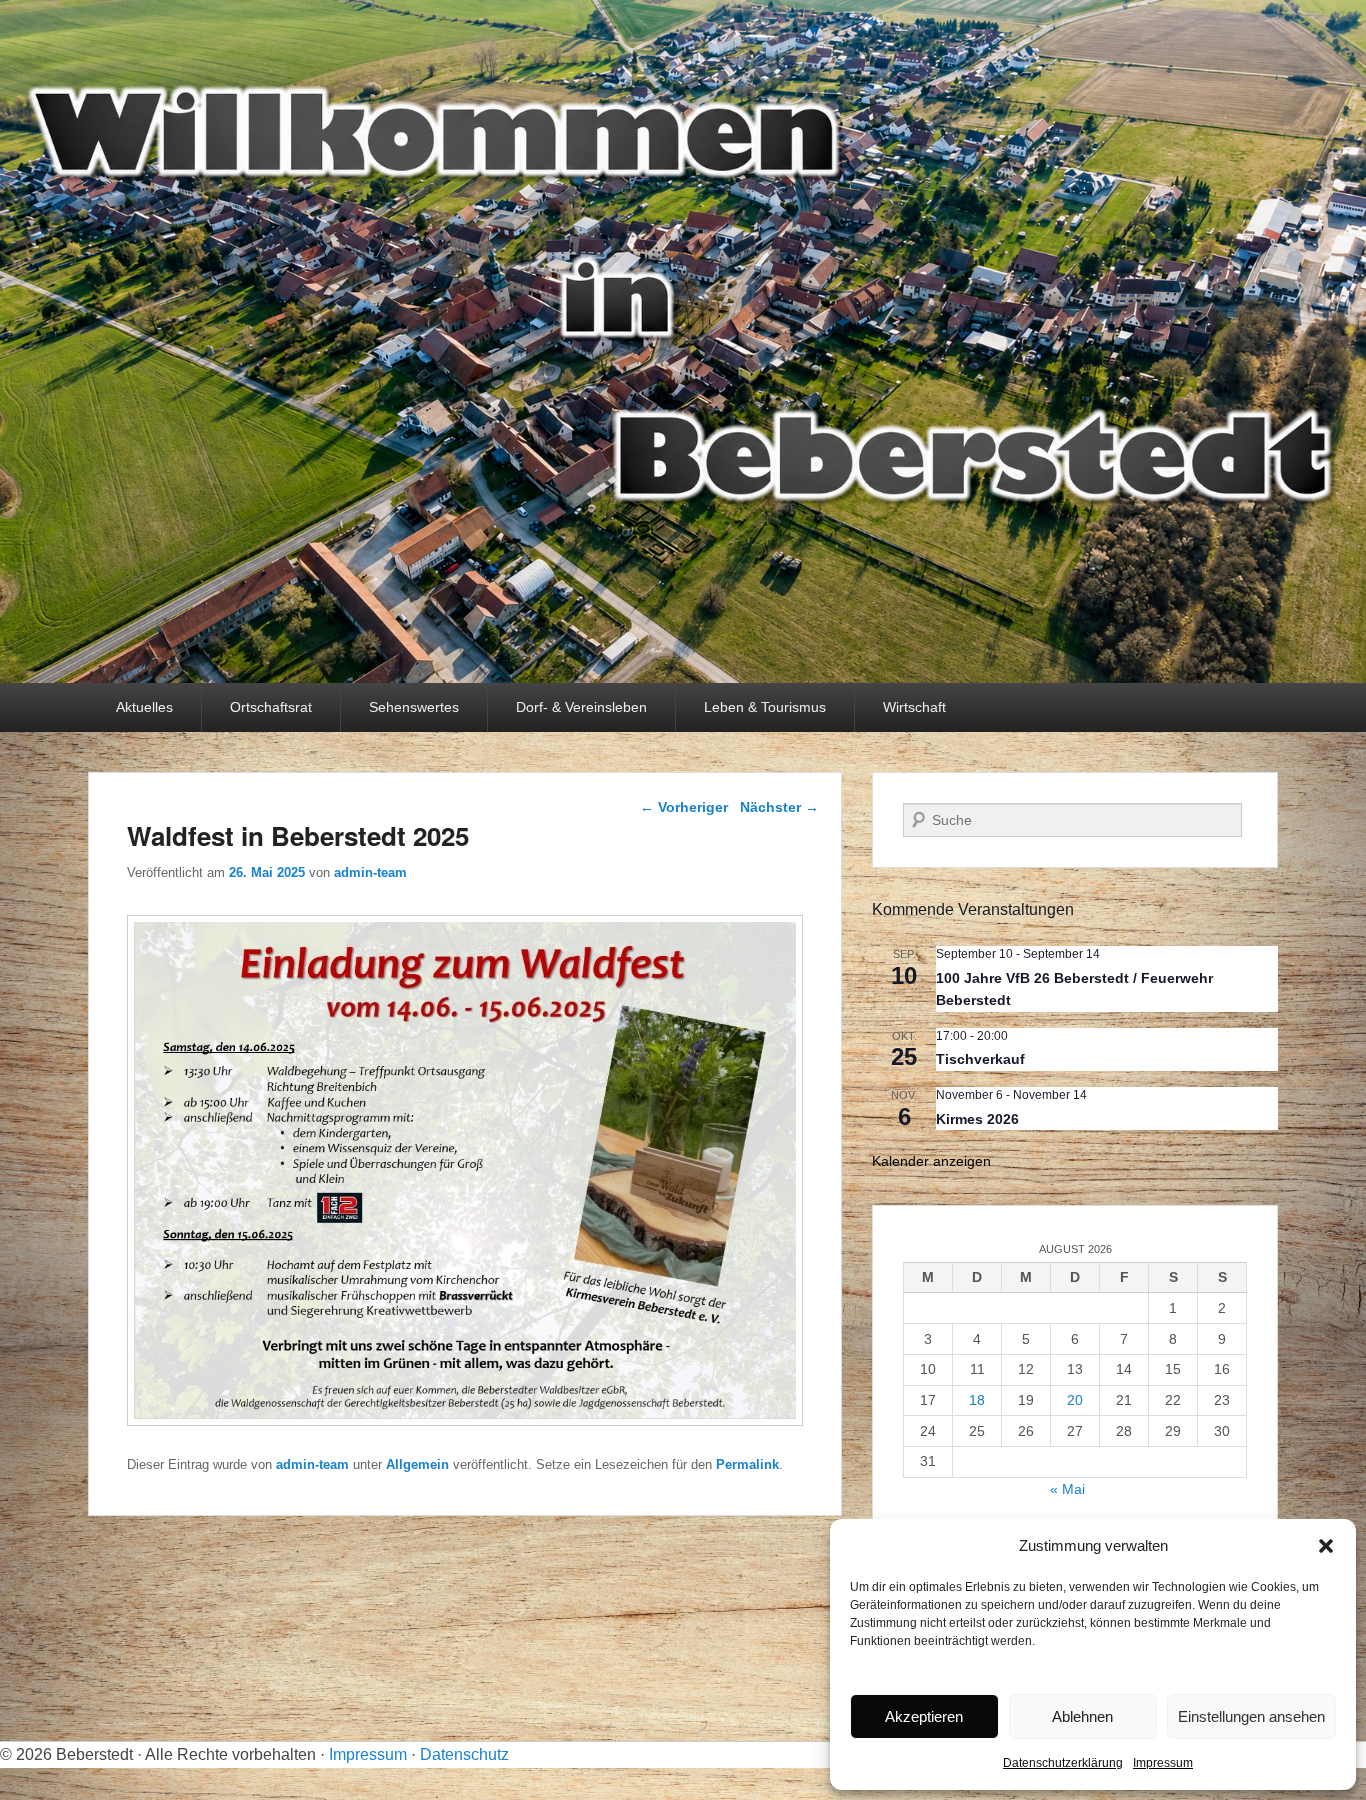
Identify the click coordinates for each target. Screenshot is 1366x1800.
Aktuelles (144, 707)
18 (977, 1400)
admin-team (370, 872)
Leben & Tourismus (765, 707)
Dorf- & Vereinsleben (581, 707)
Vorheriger (684, 807)
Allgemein (417, 1464)
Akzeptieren (924, 1716)
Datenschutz (464, 1754)
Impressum (1163, 1763)
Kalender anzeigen (931, 1161)
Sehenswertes (414, 707)
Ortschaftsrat (271, 707)
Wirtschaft (914, 707)
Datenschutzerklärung (1063, 1763)
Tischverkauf (980, 1059)
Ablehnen (1082, 1716)
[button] (1326, 1546)
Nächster (779, 807)
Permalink (747, 1464)
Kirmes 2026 (977, 1119)
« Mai (1067, 1489)
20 (1075, 1400)
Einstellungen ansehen (1251, 1716)
